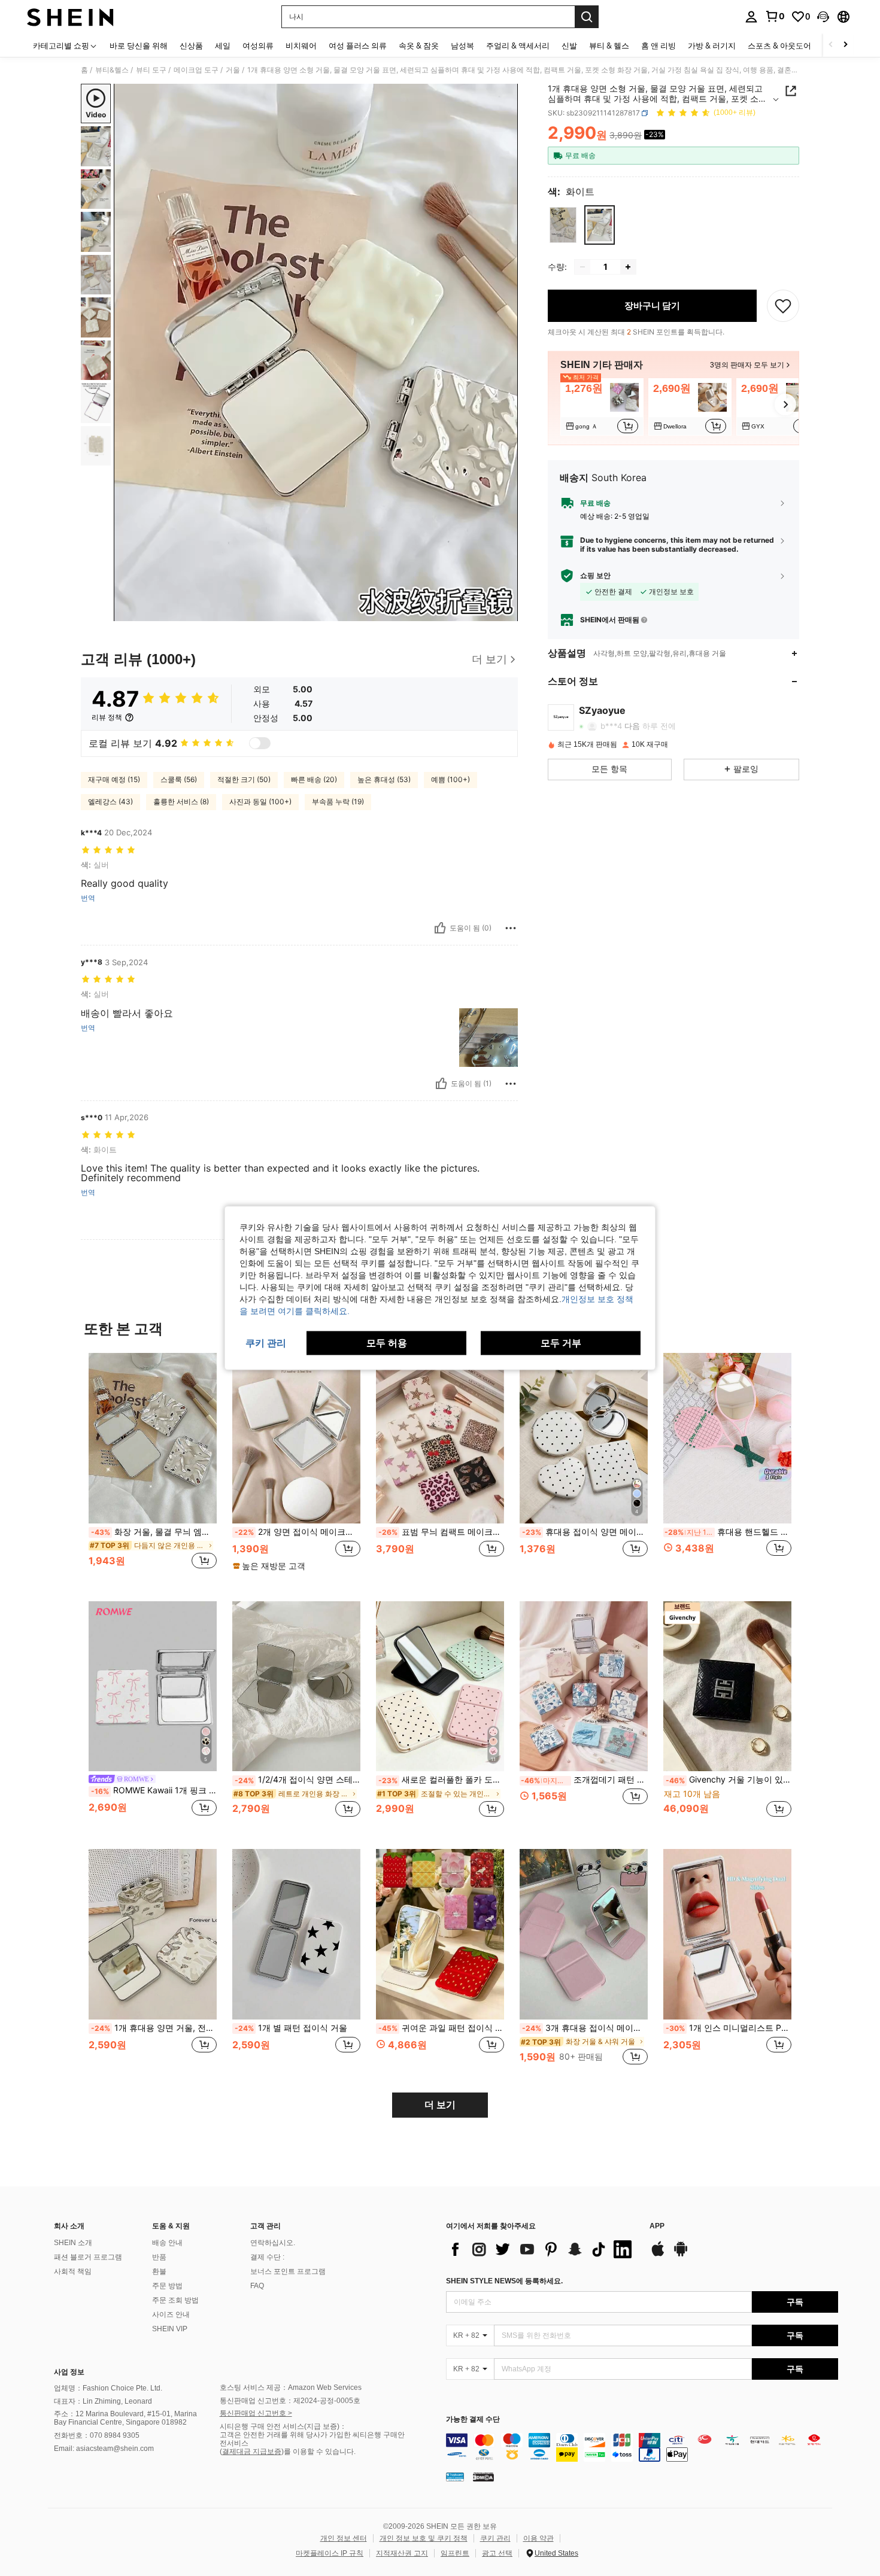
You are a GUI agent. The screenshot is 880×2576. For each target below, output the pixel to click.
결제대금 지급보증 (252, 2452)
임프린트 (455, 2553)
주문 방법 (167, 2286)
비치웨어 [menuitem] (301, 45)
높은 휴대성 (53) (384, 779)
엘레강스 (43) (110, 802)
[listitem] (602, 407)
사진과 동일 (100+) (260, 802)
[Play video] (316, 352)
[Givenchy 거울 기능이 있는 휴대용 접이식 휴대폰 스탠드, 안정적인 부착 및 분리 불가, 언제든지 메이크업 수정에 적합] (727, 1687)
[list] (542, 2249)
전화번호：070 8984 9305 (97, 2435)
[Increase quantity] (628, 267)
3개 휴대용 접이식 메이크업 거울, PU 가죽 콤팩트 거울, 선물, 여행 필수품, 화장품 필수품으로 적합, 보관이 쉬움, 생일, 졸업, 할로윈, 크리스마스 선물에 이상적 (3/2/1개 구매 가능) (585, 2028)
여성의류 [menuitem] (258, 45)
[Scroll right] (845, 45)
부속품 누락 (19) (338, 802)
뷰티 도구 (151, 70)
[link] (775, 16)
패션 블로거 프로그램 (88, 2257)
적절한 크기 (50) (244, 779)
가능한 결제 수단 (473, 2420)
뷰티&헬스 (112, 70)
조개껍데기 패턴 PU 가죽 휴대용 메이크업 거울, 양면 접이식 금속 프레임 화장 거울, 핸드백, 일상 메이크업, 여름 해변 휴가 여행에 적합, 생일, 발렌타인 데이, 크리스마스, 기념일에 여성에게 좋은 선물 (584, 1780)
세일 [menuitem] (223, 45)
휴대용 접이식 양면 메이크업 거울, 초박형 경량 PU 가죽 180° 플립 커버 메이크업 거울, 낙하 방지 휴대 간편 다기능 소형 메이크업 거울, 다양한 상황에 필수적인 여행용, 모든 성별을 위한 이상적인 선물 (585, 1532)
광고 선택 (497, 2553)
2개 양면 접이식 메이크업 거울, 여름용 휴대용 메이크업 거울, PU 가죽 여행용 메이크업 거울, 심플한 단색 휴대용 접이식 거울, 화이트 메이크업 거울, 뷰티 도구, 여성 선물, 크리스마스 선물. (298, 1532)
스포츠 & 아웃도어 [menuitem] (779, 45)
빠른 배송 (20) (314, 779)
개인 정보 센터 (344, 2538)
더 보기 (440, 2105)
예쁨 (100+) (450, 779)
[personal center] (751, 17)
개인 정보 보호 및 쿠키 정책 (424, 2538)
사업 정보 (69, 2372)
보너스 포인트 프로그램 (288, 2271)
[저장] (783, 306)
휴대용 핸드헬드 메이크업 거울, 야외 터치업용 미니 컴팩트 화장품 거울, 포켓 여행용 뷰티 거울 (728, 1532)
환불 (159, 2271)
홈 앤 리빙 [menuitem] (659, 45)
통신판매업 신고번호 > (256, 2413)
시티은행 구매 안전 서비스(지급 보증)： (283, 2426)
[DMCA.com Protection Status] (483, 2477)
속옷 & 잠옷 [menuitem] (419, 45)
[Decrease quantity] (582, 267)
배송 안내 (167, 2243)
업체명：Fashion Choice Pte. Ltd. (108, 2388)
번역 (88, 898)
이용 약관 (538, 2538)
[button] (823, 17)
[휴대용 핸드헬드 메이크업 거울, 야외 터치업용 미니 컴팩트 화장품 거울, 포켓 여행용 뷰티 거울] (727, 1438)
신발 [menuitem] (569, 45)
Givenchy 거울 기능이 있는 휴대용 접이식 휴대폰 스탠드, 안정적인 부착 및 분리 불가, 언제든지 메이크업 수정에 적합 (729, 1780)
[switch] (260, 743)
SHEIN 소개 (73, 2243)
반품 (159, 2257)
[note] (271, 1566)
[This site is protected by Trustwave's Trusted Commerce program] (455, 2477)
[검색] (587, 17)
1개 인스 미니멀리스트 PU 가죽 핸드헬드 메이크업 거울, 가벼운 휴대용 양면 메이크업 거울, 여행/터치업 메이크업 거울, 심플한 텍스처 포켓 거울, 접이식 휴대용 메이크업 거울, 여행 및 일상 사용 (729, 2028)
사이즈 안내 (171, 2315)
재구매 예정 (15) (114, 779)
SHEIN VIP (170, 2329)
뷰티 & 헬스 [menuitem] (609, 45)
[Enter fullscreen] (505, 612)
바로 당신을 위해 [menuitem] (139, 45)
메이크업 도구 (196, 70)
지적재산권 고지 (402, 2553)
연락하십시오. (273, 2243)
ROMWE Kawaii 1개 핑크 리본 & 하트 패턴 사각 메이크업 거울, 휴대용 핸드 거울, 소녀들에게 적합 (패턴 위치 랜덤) (154, 1790)
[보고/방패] (511, 928)
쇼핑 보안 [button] (595, 576)
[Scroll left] (831, 45)
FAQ (257, 2286)
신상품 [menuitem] (191, 45)
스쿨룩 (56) (179, 779)
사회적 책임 (73, 2271)
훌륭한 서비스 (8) (181, 802)
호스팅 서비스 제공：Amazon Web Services (291, 2388)
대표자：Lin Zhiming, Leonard (103, 2401)
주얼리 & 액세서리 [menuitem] (518, 45)
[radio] (563, 225)
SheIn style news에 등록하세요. (504, 2281)
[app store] (658, 2255)
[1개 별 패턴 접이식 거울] (296, 1934)
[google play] (681, 2255)
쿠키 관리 (495, 2538)
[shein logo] (70, 17)
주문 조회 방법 (175, 2300)
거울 (233, 70)
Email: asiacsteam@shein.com (104, 2449)
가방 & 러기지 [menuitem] (712, 45)
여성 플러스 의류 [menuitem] (358, 45)
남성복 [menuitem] (462, 45)
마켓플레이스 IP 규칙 (330, 2553)
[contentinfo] (642, 2447)
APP (657, 2226)
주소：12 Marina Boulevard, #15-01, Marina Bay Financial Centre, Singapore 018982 (125, 2418)
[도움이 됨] (440, 928)
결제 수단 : (267, 2257)
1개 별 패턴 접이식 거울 (291, 2028)
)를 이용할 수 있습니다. (318, 2452)
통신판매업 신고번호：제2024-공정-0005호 (290, 2401)
